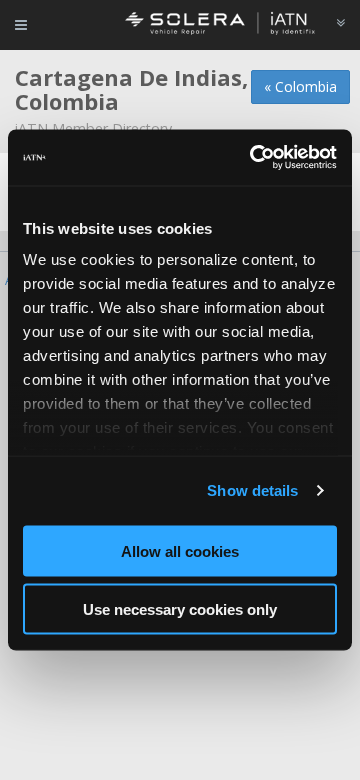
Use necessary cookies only (180, 609)
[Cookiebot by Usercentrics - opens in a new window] (254, 158)
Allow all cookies (180, 550)
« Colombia (300, 86)
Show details (252, 490)
